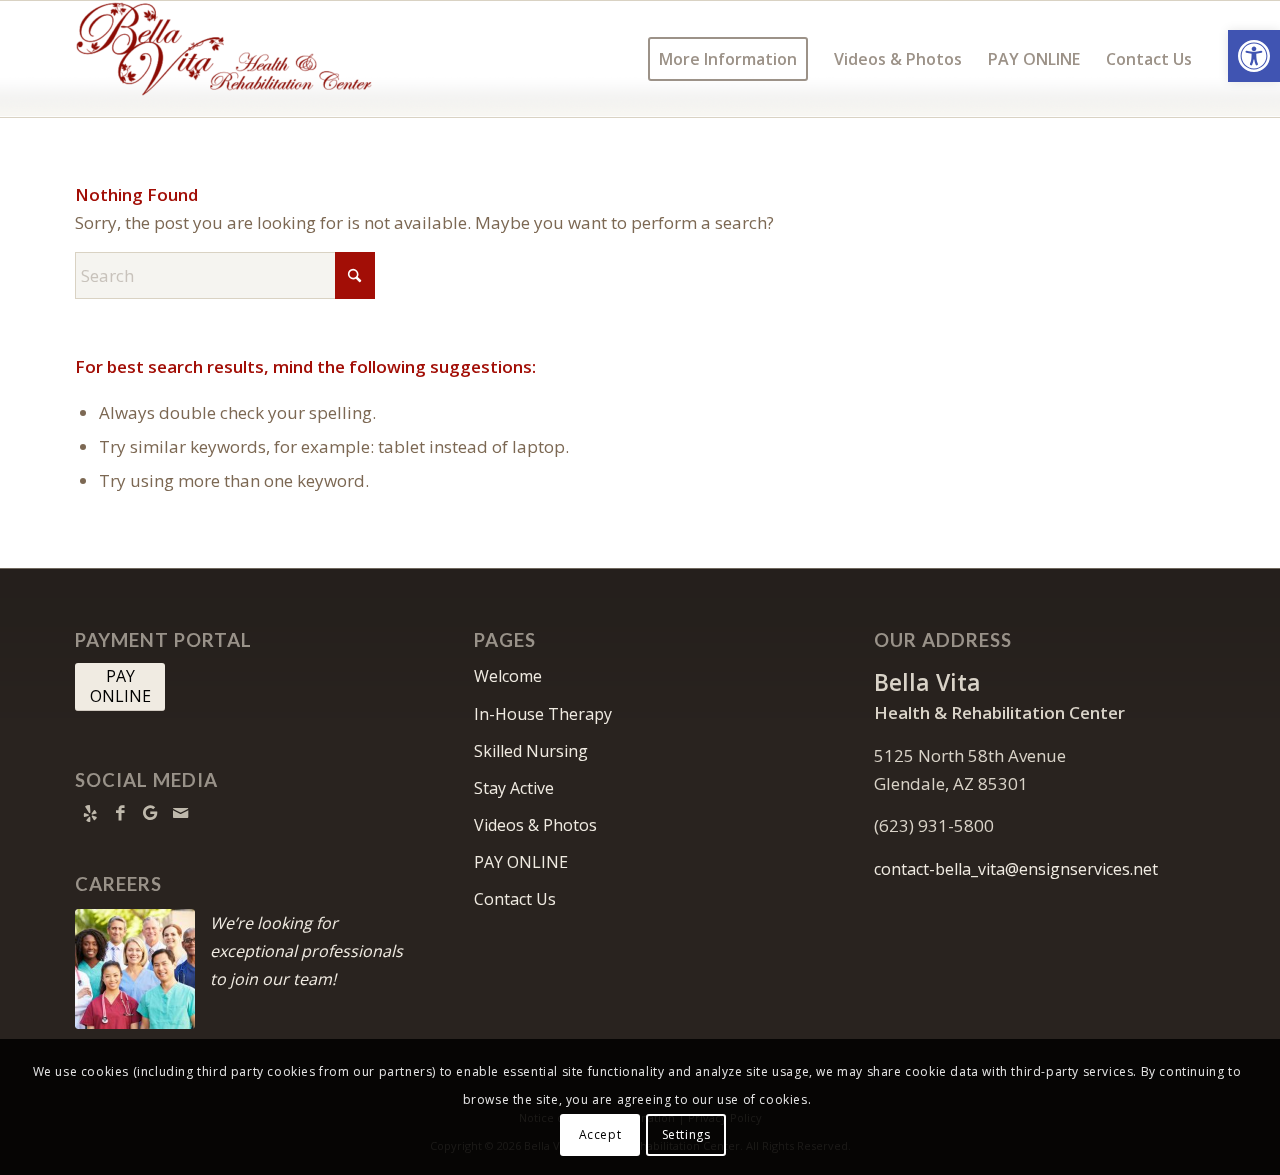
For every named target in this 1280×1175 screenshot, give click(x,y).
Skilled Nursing (531, 751)
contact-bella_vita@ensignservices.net (1016, 869)
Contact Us (515, 899)
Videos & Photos (535, 825)
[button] (1254, 56)
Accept (600, 1134)
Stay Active (514, 788)
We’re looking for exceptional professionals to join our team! (306, 951)
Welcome (508, 676)
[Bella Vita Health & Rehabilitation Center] (225, 59)
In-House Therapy (543, 714)
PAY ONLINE (521, 862)
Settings (686, 1134)
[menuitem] (728, 59)
